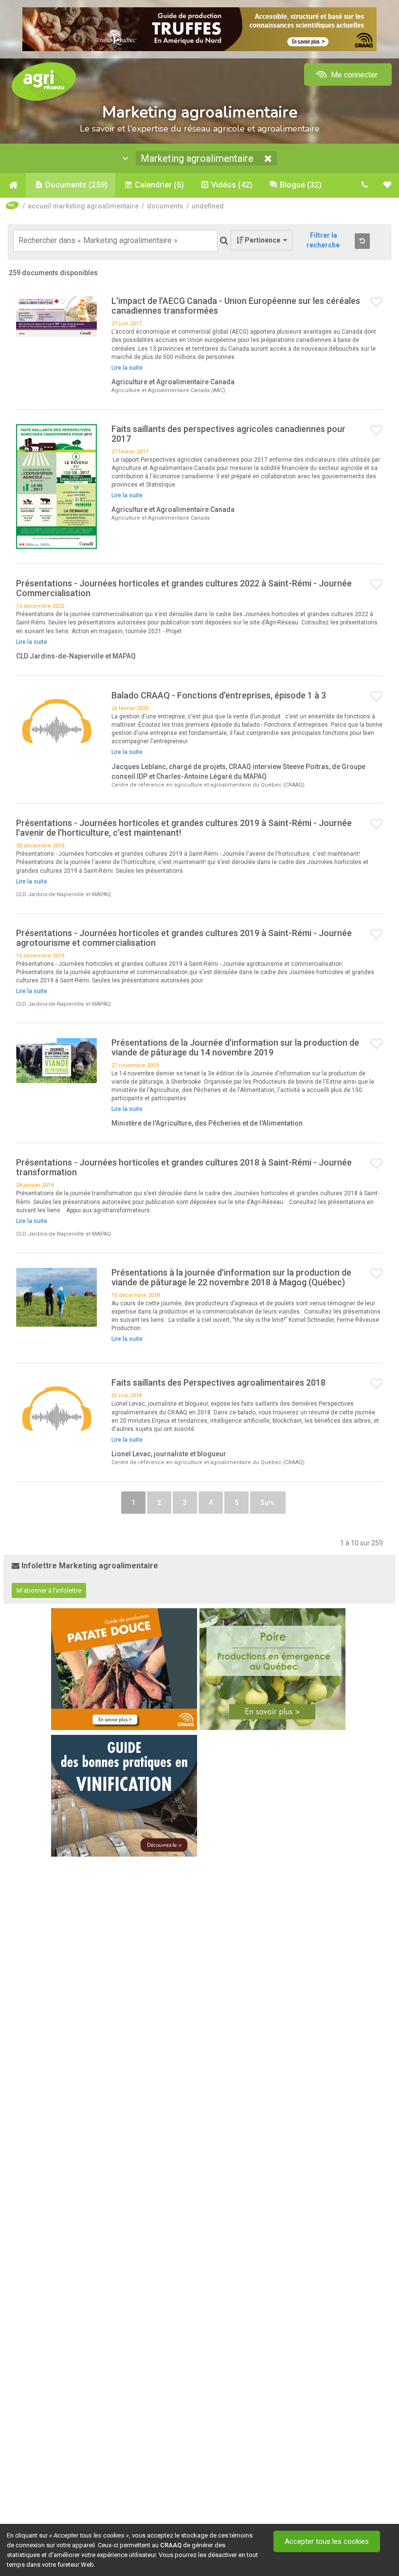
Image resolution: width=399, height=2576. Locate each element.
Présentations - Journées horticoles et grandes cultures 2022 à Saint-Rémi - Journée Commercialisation (184, 588)
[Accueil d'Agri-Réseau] (44, 81)
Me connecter (353, 75)
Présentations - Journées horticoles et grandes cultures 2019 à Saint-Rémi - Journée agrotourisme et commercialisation (184, 938)
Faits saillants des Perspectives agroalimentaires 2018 (218, 1382)
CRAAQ (171, 2545)
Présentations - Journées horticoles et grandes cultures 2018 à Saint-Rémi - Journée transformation (184, 1167)
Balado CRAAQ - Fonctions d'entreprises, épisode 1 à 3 (219, 695)
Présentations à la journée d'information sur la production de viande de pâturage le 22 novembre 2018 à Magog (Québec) (231, 1277)
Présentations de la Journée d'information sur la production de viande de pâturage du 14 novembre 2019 (235, 1047)
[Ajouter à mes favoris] (377, 302)
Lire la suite (127, 368)
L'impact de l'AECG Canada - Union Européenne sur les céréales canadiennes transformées (236, 306)
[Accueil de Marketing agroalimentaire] (13, 185)
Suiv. (268, 1503)
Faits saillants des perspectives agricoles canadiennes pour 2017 (228, 434)
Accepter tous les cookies (327, 2541)
